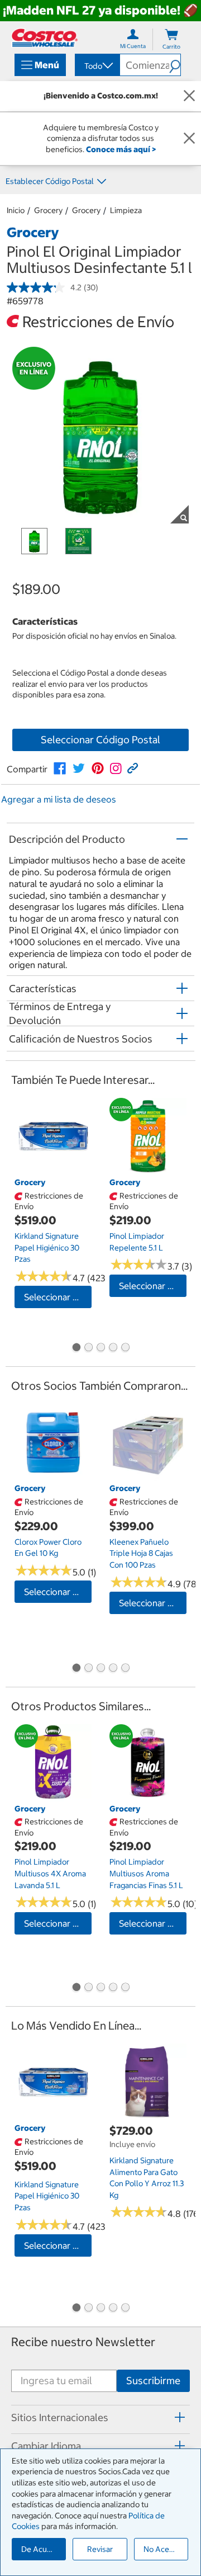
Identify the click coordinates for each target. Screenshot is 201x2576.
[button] (175, 65)
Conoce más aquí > (121, 149)
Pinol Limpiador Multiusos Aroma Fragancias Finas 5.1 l (146, 1873)
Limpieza (126, 210)
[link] (60, 768)
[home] (45, 38)
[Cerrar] (189, 96)
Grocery (48, 210)
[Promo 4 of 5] (113, 1348)
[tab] (100, 2418)
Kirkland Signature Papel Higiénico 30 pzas (47, 1247)
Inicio (16, 210)
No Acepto (162, 2549)
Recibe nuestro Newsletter (83, 2342)
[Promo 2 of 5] (88, 1348)
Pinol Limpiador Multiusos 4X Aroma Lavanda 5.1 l (50, 1873)
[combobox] (97, 66)
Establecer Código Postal (50, 181)
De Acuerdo (42, 2549)
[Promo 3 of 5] (100, 1348)
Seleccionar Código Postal (100, 740)
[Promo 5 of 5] (125, 1348)
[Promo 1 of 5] (76, 1348)
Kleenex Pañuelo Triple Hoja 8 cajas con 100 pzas (141, 1553)
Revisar (100, 2549)
